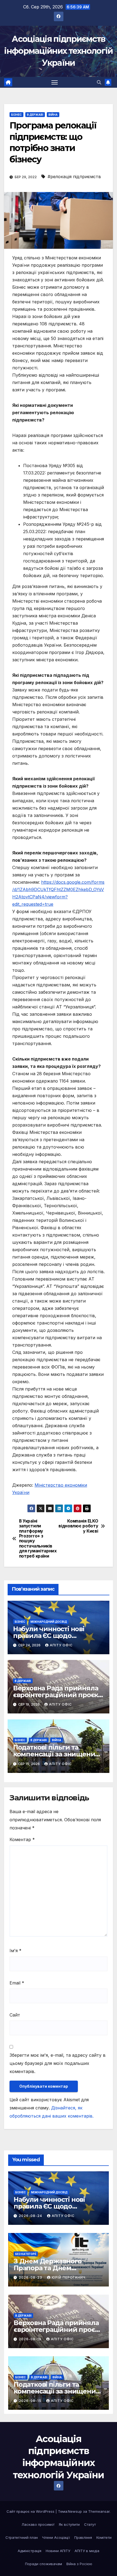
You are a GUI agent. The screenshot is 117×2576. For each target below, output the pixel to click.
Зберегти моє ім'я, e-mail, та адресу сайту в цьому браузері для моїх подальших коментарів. (58, 2063)
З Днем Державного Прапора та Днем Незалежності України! (52, 2268)
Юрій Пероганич (69, 2277)
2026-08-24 (31, 2216)
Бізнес (16, 115)
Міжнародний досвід (49, 1622)
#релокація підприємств (74, 177)
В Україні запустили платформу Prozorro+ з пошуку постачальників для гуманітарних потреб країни (38, 1539)
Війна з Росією (79, 2564)
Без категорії (26, 2254)
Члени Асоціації (56, 2537)
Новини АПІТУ (58, 2551)
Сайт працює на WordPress (31, 2511)
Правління (83, 2537)
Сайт (15, 2015)
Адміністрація (30, 2551)
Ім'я (16, 1951)
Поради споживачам (44, 2564)
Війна (53, 115)
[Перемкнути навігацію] (55, 82)
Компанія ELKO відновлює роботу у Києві (78, 1526)
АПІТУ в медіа (87, 2551)
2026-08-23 (31, 2277)
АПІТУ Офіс (61, 1645)
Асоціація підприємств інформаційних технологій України (58, 51)
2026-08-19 (31, 2339)
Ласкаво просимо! (38, 2524)
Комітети (104, 2537)
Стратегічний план (22, 2537)
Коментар (22, 1839)
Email (17, 1983)
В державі (35, 115)
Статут (90, 2524)
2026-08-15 (31, 2401)
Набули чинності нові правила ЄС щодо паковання (49, 1636)
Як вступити (69, 2524)
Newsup (75, 2511)
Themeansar (99, 2511)
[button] (99, 82)
